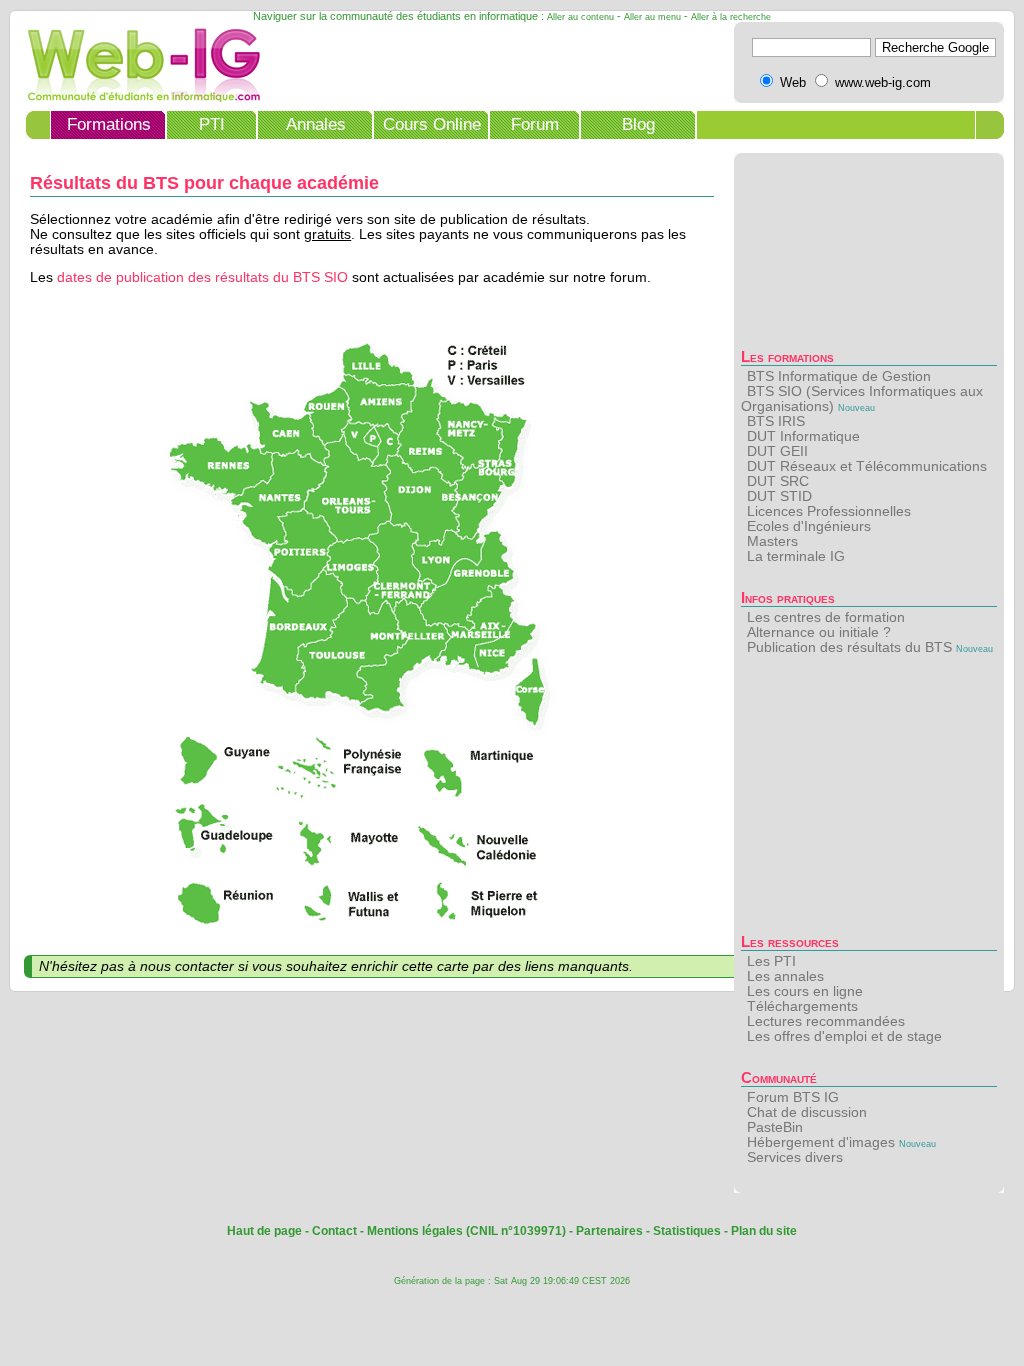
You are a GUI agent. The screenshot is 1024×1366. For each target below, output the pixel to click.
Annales (316, 124)
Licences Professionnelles (829, 511)
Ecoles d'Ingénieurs (809, 526)
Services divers (795, 1157)
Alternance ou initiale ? (819, 632)
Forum (535, 124)
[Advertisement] (869, 800)
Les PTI (771, 961)
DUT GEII (777, 451)
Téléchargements (802, 1006)
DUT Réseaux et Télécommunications (867, 466)
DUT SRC (778, 481)
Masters (772, 541)
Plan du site (764, 1231)
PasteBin (775, 1127)
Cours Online (432, 124)
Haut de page (264, 1231)
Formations (109, 124)
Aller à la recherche (731, 17)
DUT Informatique (803, 436)
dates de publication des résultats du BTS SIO (202, 277)
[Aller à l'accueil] (137, 97)
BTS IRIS (776, 421)
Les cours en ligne (805, 991)
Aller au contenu (580, 17)
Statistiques (687, 1231)
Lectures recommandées (826, 1021)
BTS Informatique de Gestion (839, 376)
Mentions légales (415, 1231)
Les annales (785, 976)
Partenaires (609, 1231)
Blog (638, 124)
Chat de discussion (807, 1112)
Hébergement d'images (821, 1142)
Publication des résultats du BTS (849, 647)
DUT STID (779, 496)
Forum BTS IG (793, 1097)
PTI (212, 124)
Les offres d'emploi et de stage (844, 1036)
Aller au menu (652, 17)
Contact (334, 1231)
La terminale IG (796, 556)
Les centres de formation (826, 617)
